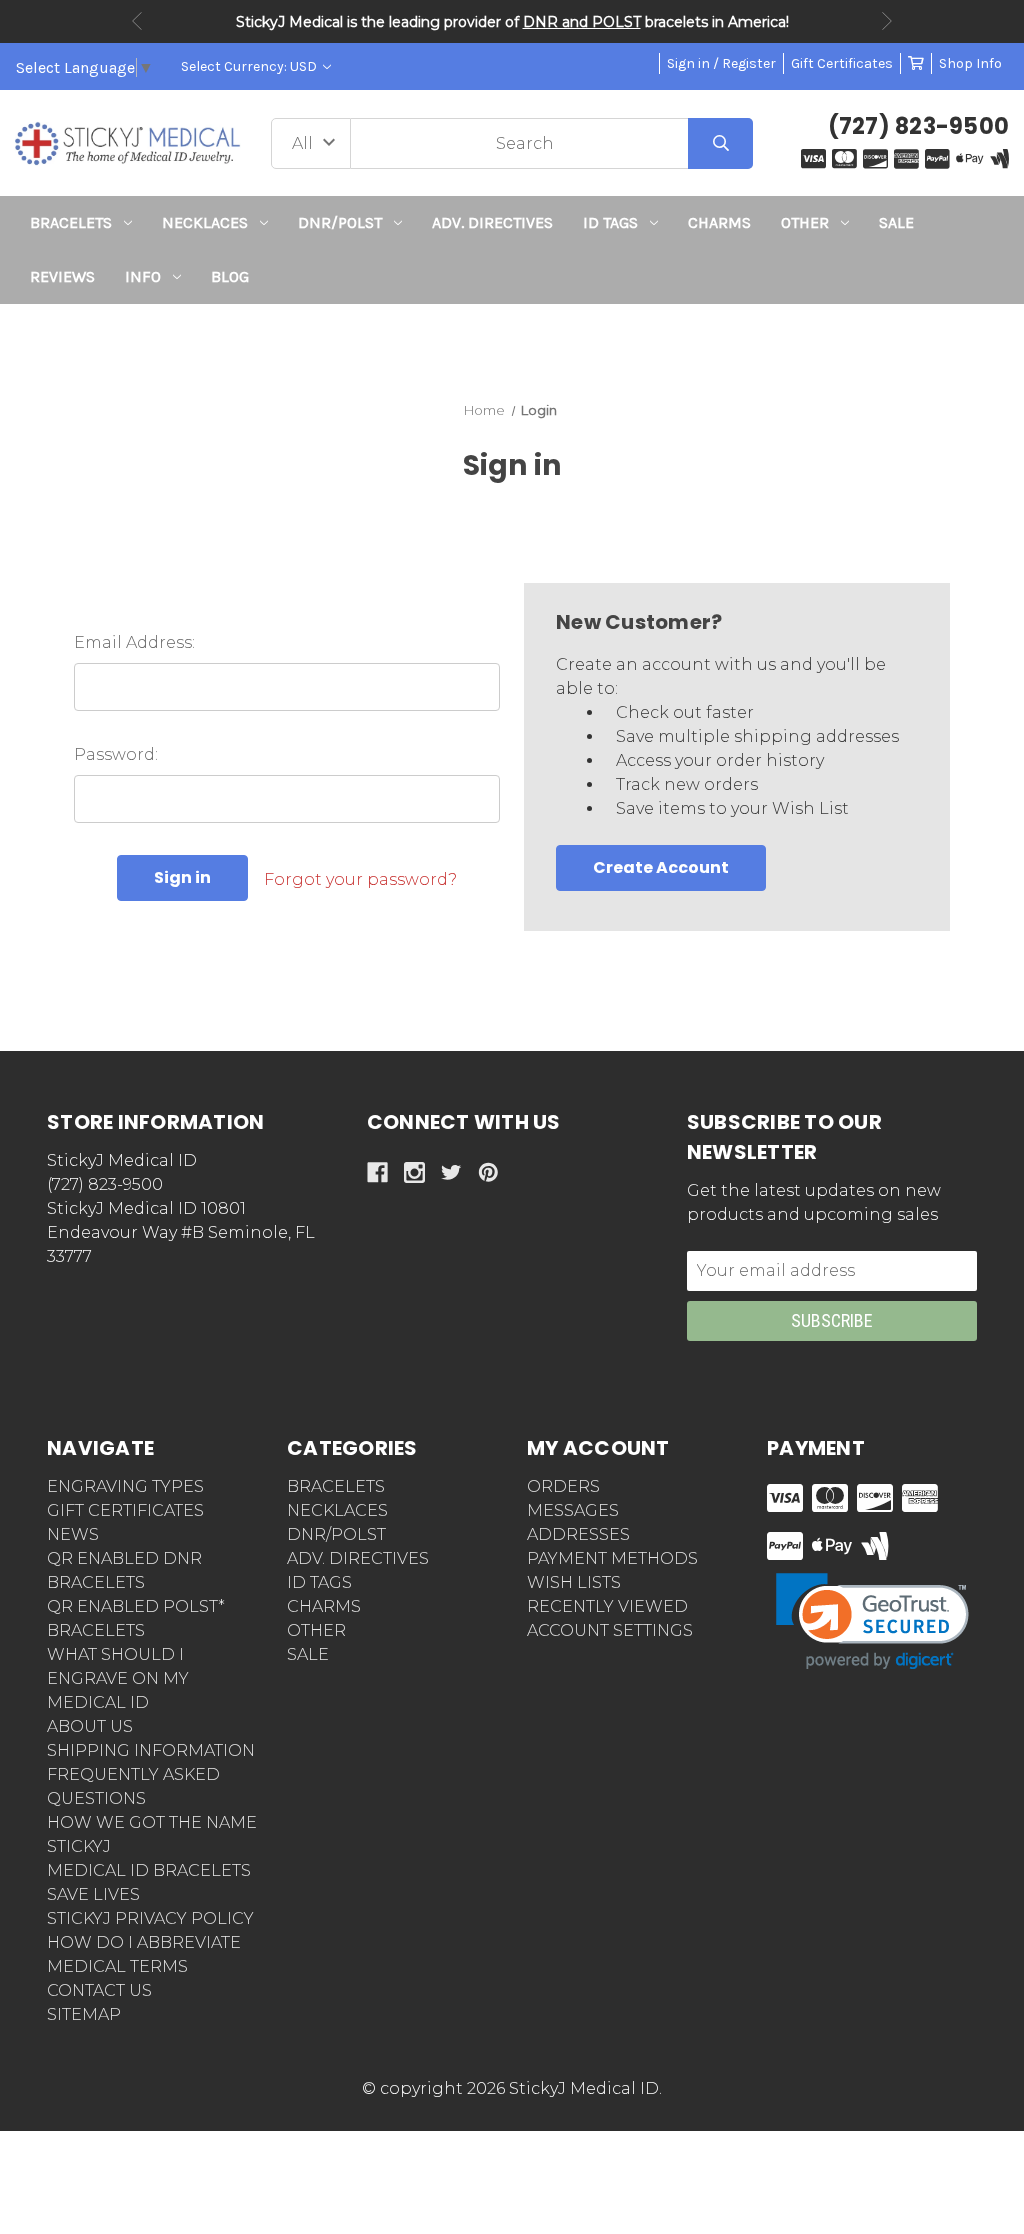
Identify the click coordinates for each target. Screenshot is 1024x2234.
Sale (896, 222)
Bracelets (71, 222)
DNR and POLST (582, 22)
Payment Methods (612, 1558)
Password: (116, 754)
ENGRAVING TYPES (125, 1486)
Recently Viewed (607, 1606)
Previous (137, 21)
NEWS (73, 1534)
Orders (563, 1486)
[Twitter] (451, 1172)
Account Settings (610, 1630)
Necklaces (205, 222)
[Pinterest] (488, 1172)
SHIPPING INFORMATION (151, 1750)
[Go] (720, 143)
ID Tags (610, 222)
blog (230, 276)
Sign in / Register (721, 63)
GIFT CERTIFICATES (125, 1510)
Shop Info (970, 63)
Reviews (62, 276)
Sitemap (84, 2014)
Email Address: (134, 642)
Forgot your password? (360, 879)
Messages (573, 1510)
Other (805, 222)
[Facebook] (377, 1172)
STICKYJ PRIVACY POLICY (150, 1918)
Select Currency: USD (250, 66)
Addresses (578, 1534)
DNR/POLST (340, 222)
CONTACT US (99, 1990)
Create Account (661, 867)
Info (143, 276)
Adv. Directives (492, 222)
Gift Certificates (842, 63)
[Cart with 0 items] (916, 63)
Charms (719, 222)
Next (887, 21)
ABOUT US (90, 1726)
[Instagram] (414, 1172)
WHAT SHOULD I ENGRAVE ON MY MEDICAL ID (118, 1678)
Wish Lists (574, 1582)
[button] (512, 340)
